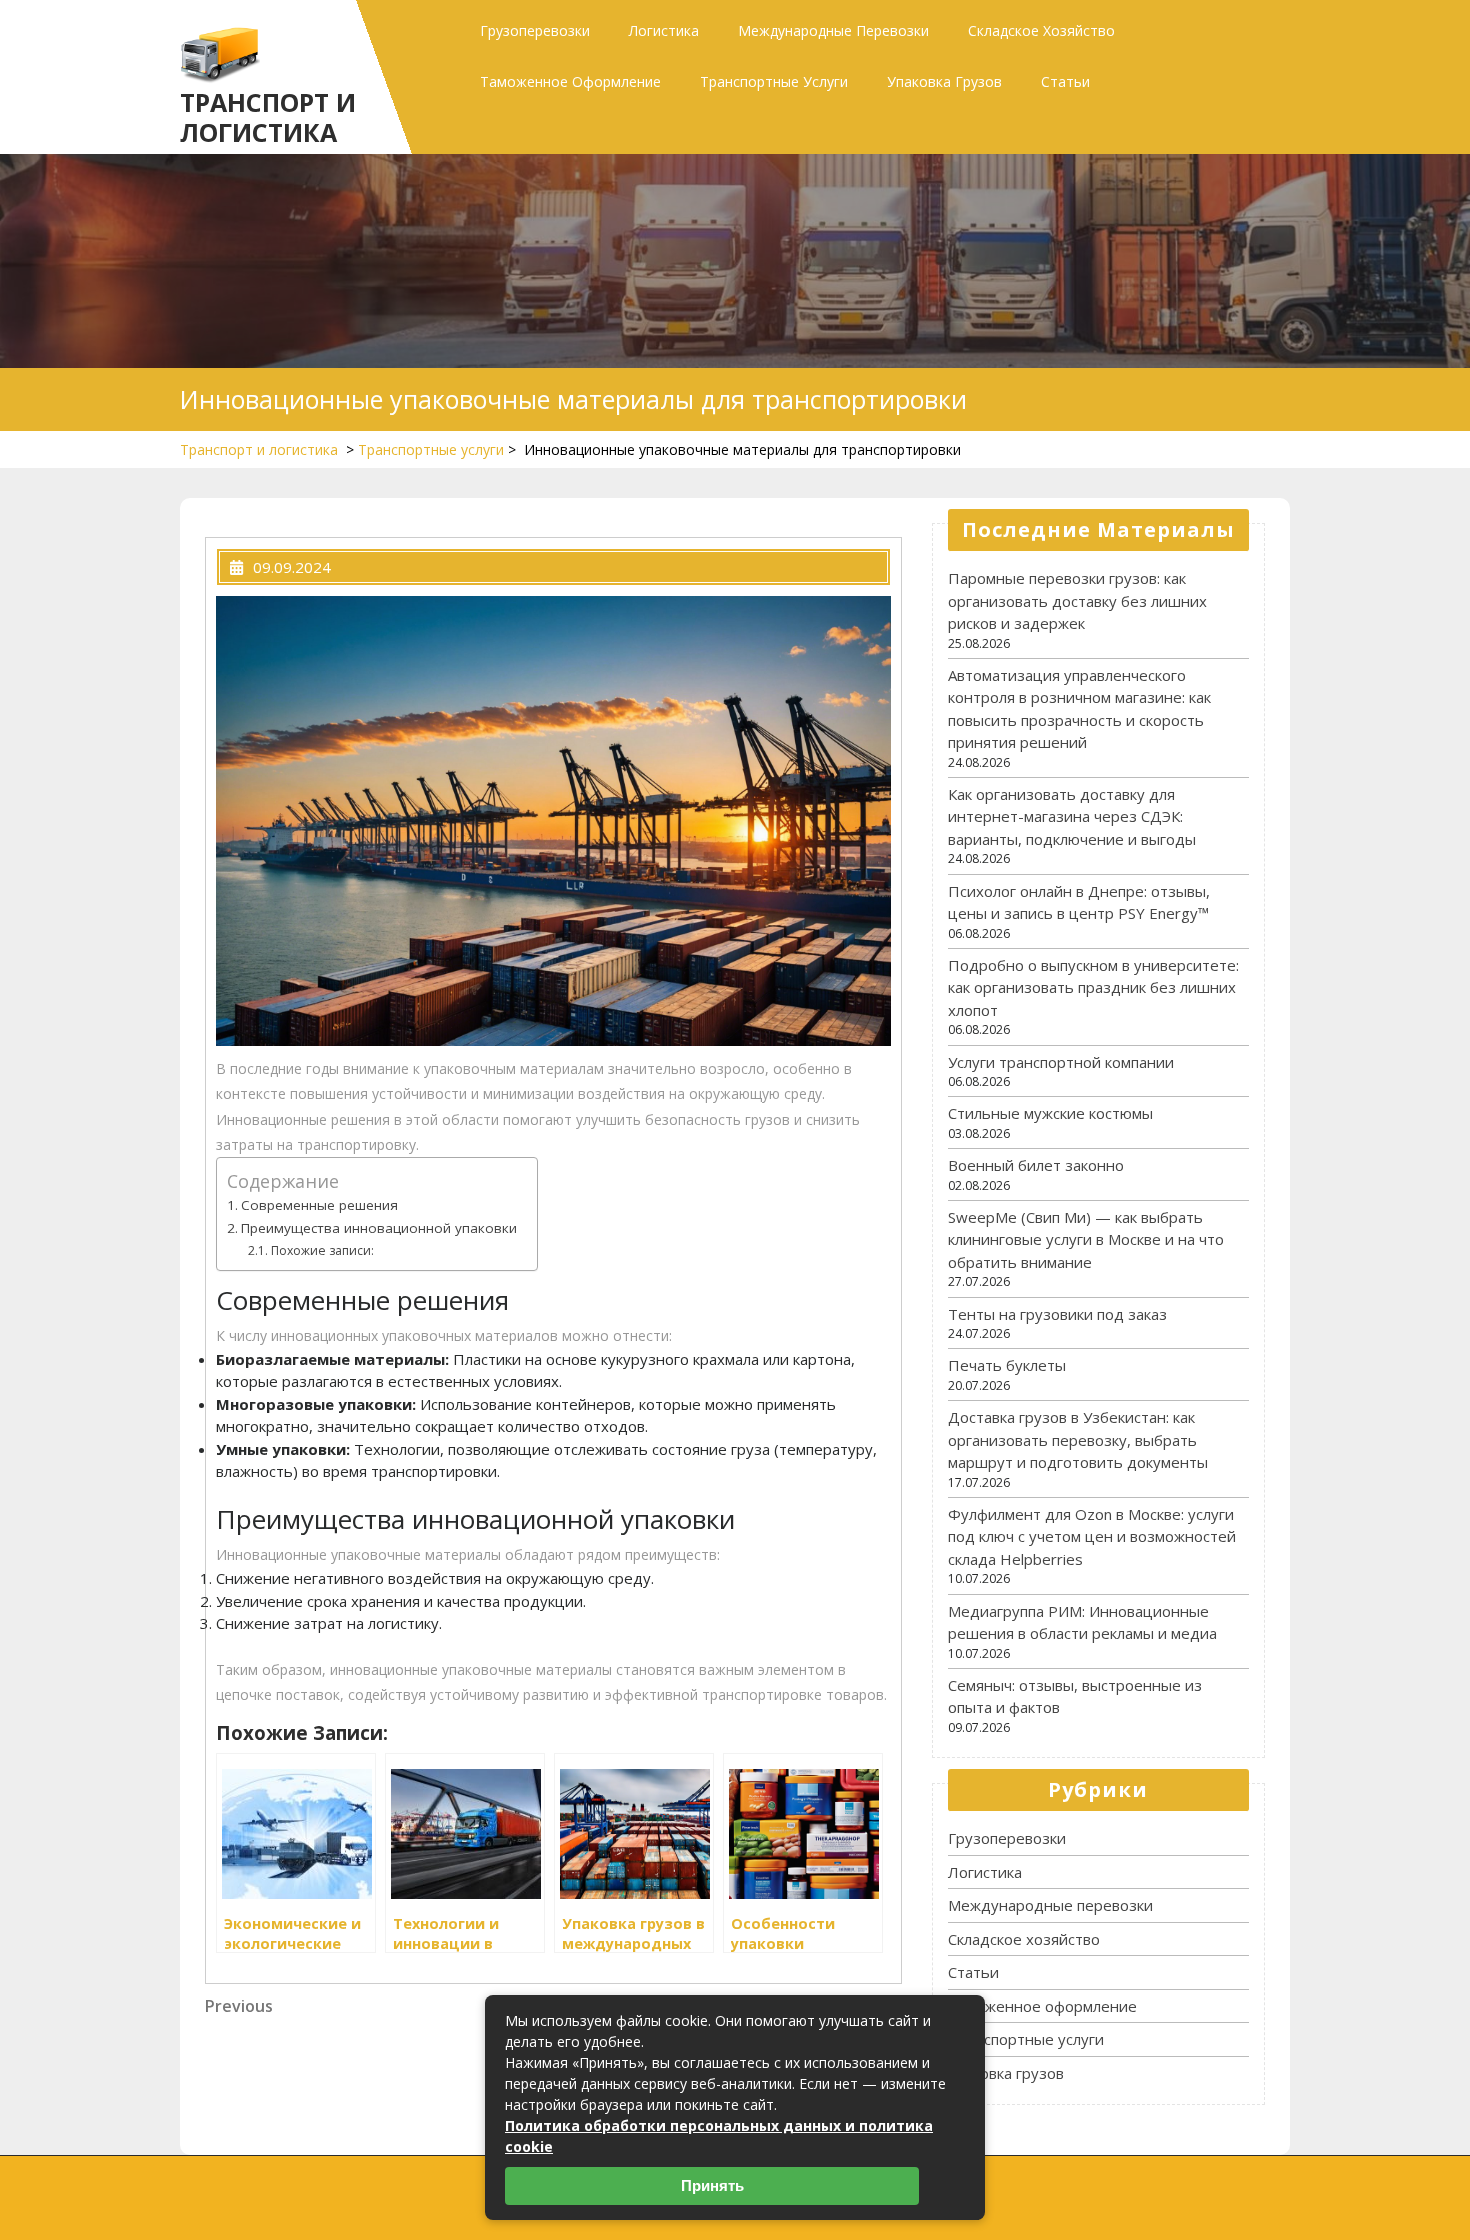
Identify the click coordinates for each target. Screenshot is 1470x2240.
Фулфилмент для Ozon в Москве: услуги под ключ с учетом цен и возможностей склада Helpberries (1092, 1536)
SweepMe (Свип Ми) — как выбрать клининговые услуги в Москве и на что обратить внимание (1086, 1239)
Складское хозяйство (1041, 30)
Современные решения (319, 1205)
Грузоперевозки (535, 30)
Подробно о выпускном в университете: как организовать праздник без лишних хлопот (1093, 987)
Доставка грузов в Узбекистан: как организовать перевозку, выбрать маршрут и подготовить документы (1078, 1439)
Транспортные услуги (774, 81)
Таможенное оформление (570, 81)
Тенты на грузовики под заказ (1057, 1314)
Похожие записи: (322, 1250)
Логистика (664, 30)
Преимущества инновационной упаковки (379, 1228)
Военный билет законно (1036, 1165)
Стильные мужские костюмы (1050, 1113)
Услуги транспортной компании (1061, 1062)
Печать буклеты (1007, 1365)
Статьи (1065, 81)
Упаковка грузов (944, 81)
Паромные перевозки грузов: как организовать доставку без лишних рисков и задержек (1077, 600)
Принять (712, 2185)
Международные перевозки (833, 30)
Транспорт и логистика (268, 117)
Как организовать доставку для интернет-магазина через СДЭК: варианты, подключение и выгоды (1072, 816)
